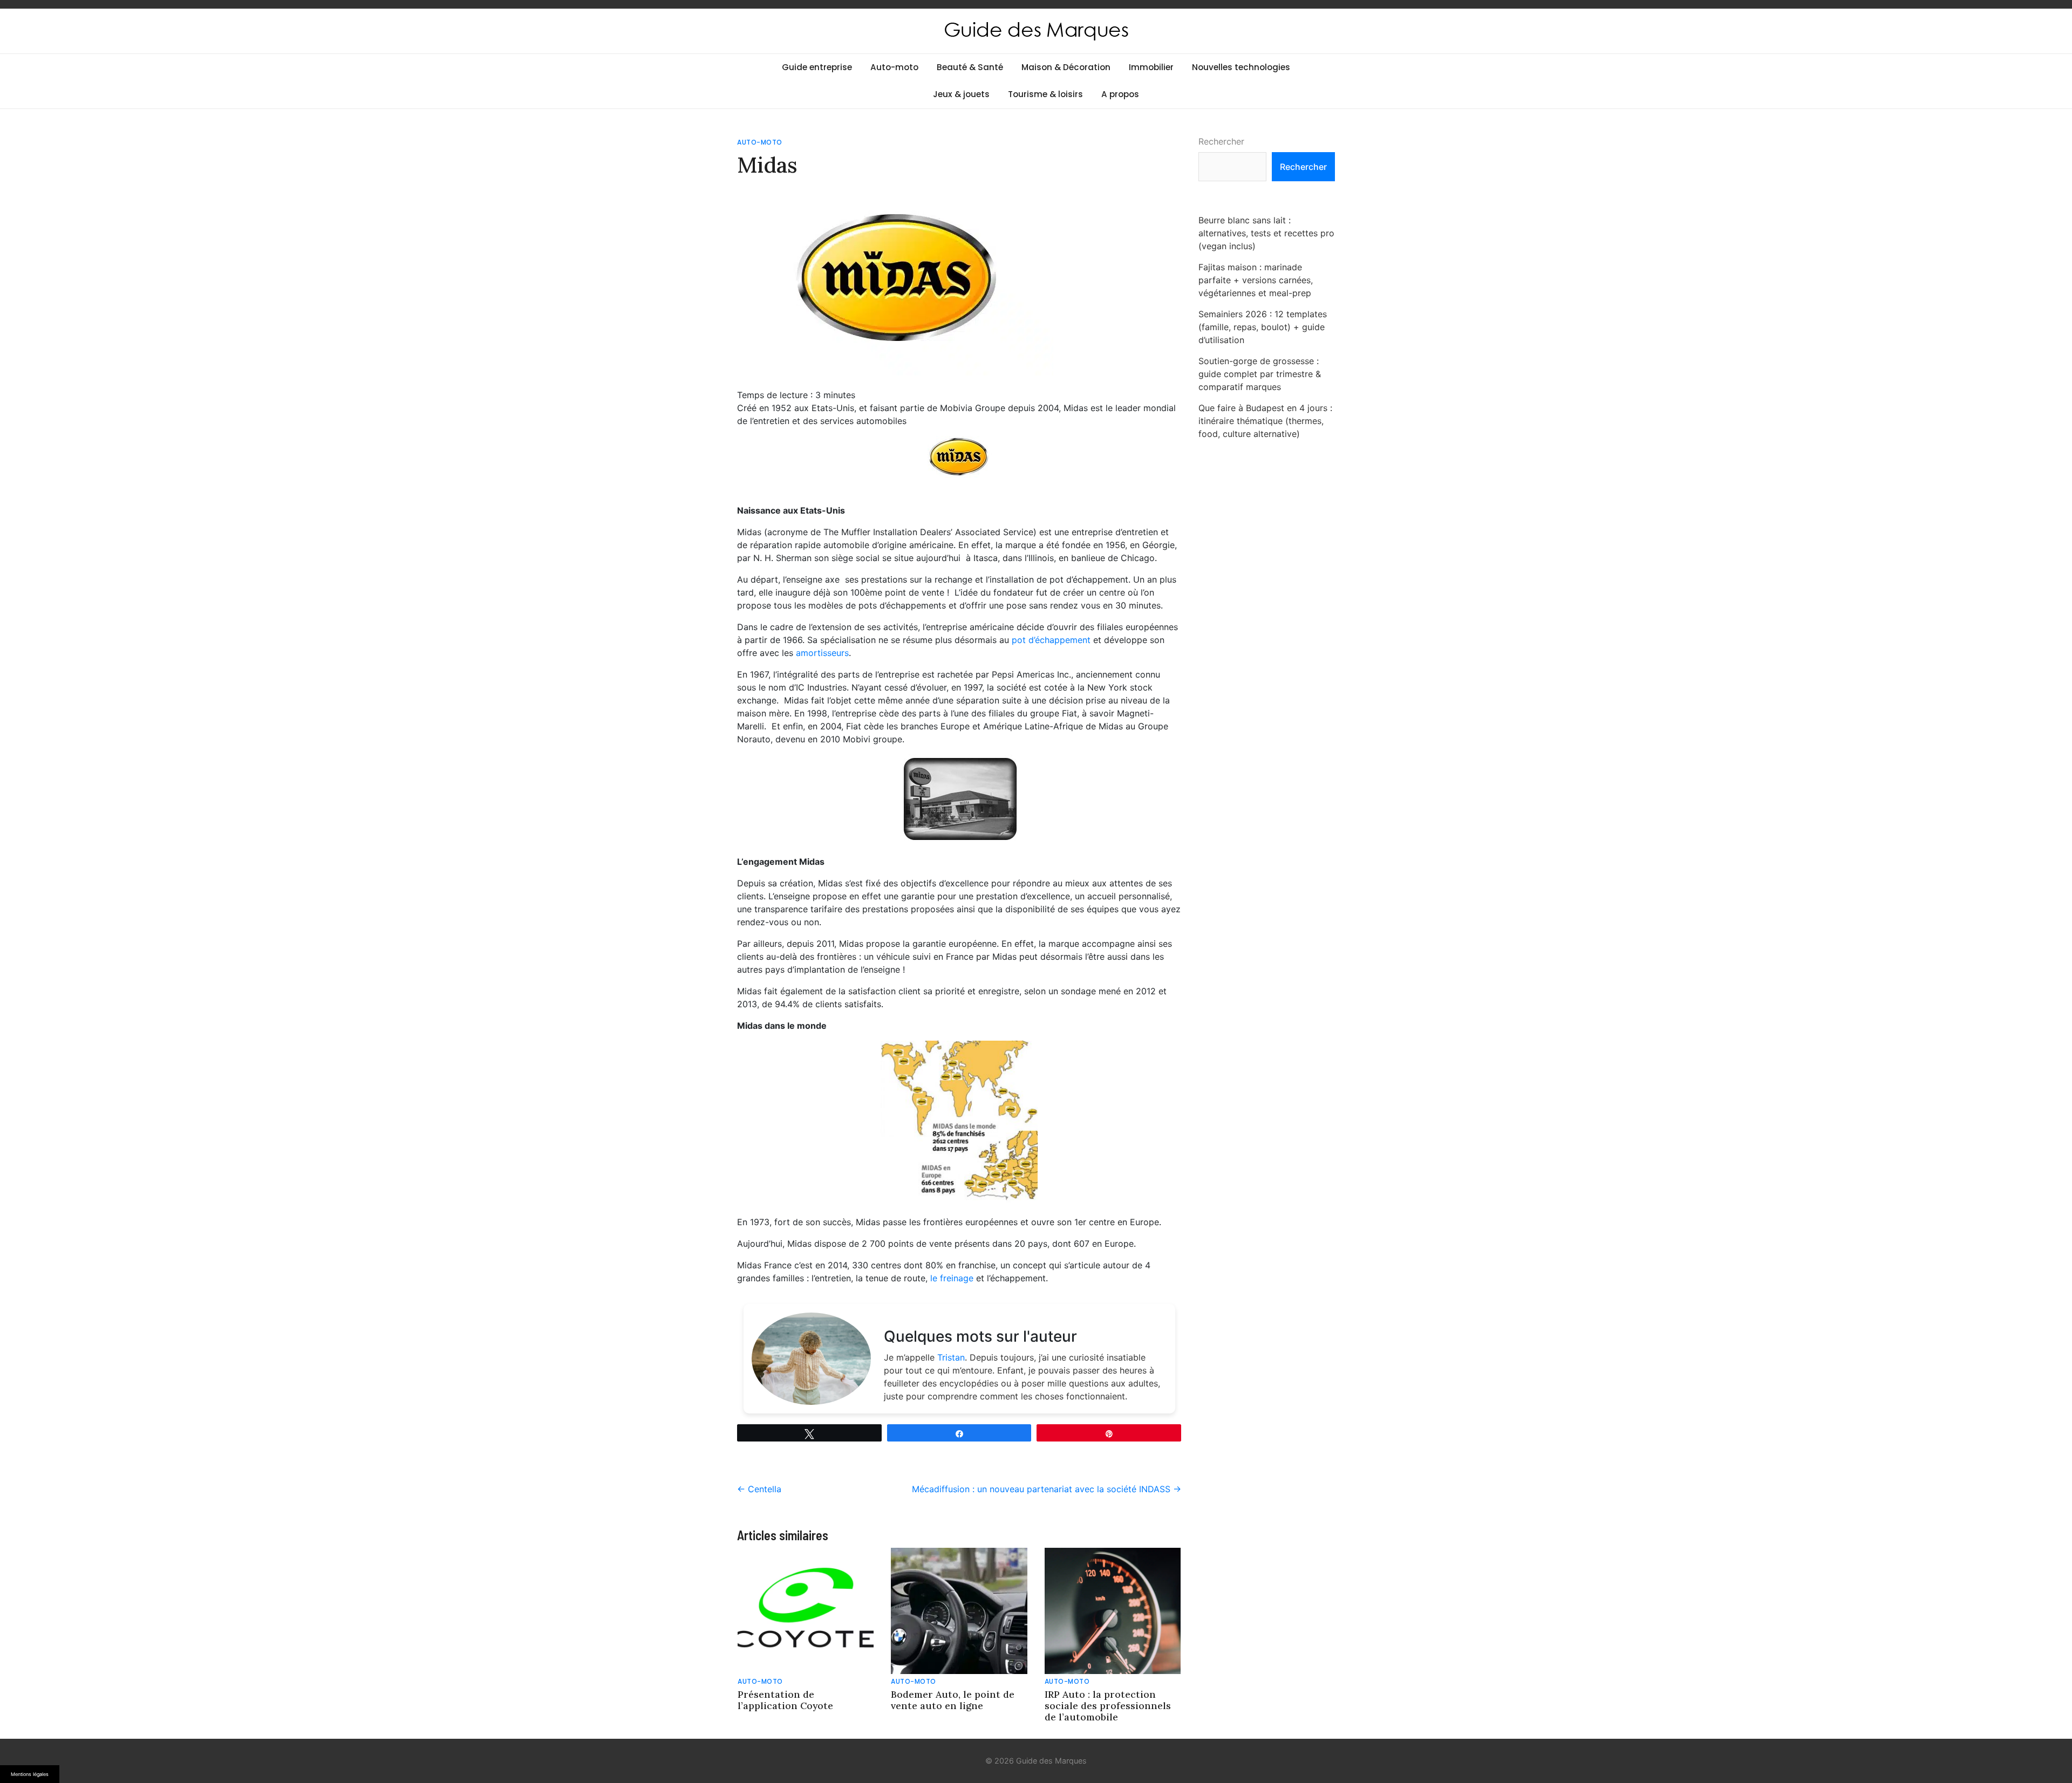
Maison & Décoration (1066, 67)
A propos (1120, 94)
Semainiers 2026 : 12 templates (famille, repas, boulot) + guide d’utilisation (1263, 327)
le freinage (952, 1278)
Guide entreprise (817, 67)
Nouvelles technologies (1241, 67)
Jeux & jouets (961, 94)
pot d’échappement (1051, 640)
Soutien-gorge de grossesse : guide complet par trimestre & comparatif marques (1260, 374)
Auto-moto (894, 67)
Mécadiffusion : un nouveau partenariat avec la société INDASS (1047, 1489)
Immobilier (1151, 67)
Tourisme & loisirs (1045, 94)
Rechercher (1221, 141)
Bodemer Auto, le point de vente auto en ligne (953, 1700)
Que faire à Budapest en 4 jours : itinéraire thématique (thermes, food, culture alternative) (1265, 421)
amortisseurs (821, 653)
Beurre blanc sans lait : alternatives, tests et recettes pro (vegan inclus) (1266, 233)
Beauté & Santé (970, 67)
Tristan (951, 1357)
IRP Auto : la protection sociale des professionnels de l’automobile (1108, 1706)
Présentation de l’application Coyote (785, 1700)
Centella (759, 1489)
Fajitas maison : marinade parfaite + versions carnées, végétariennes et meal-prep (1256, 280)
